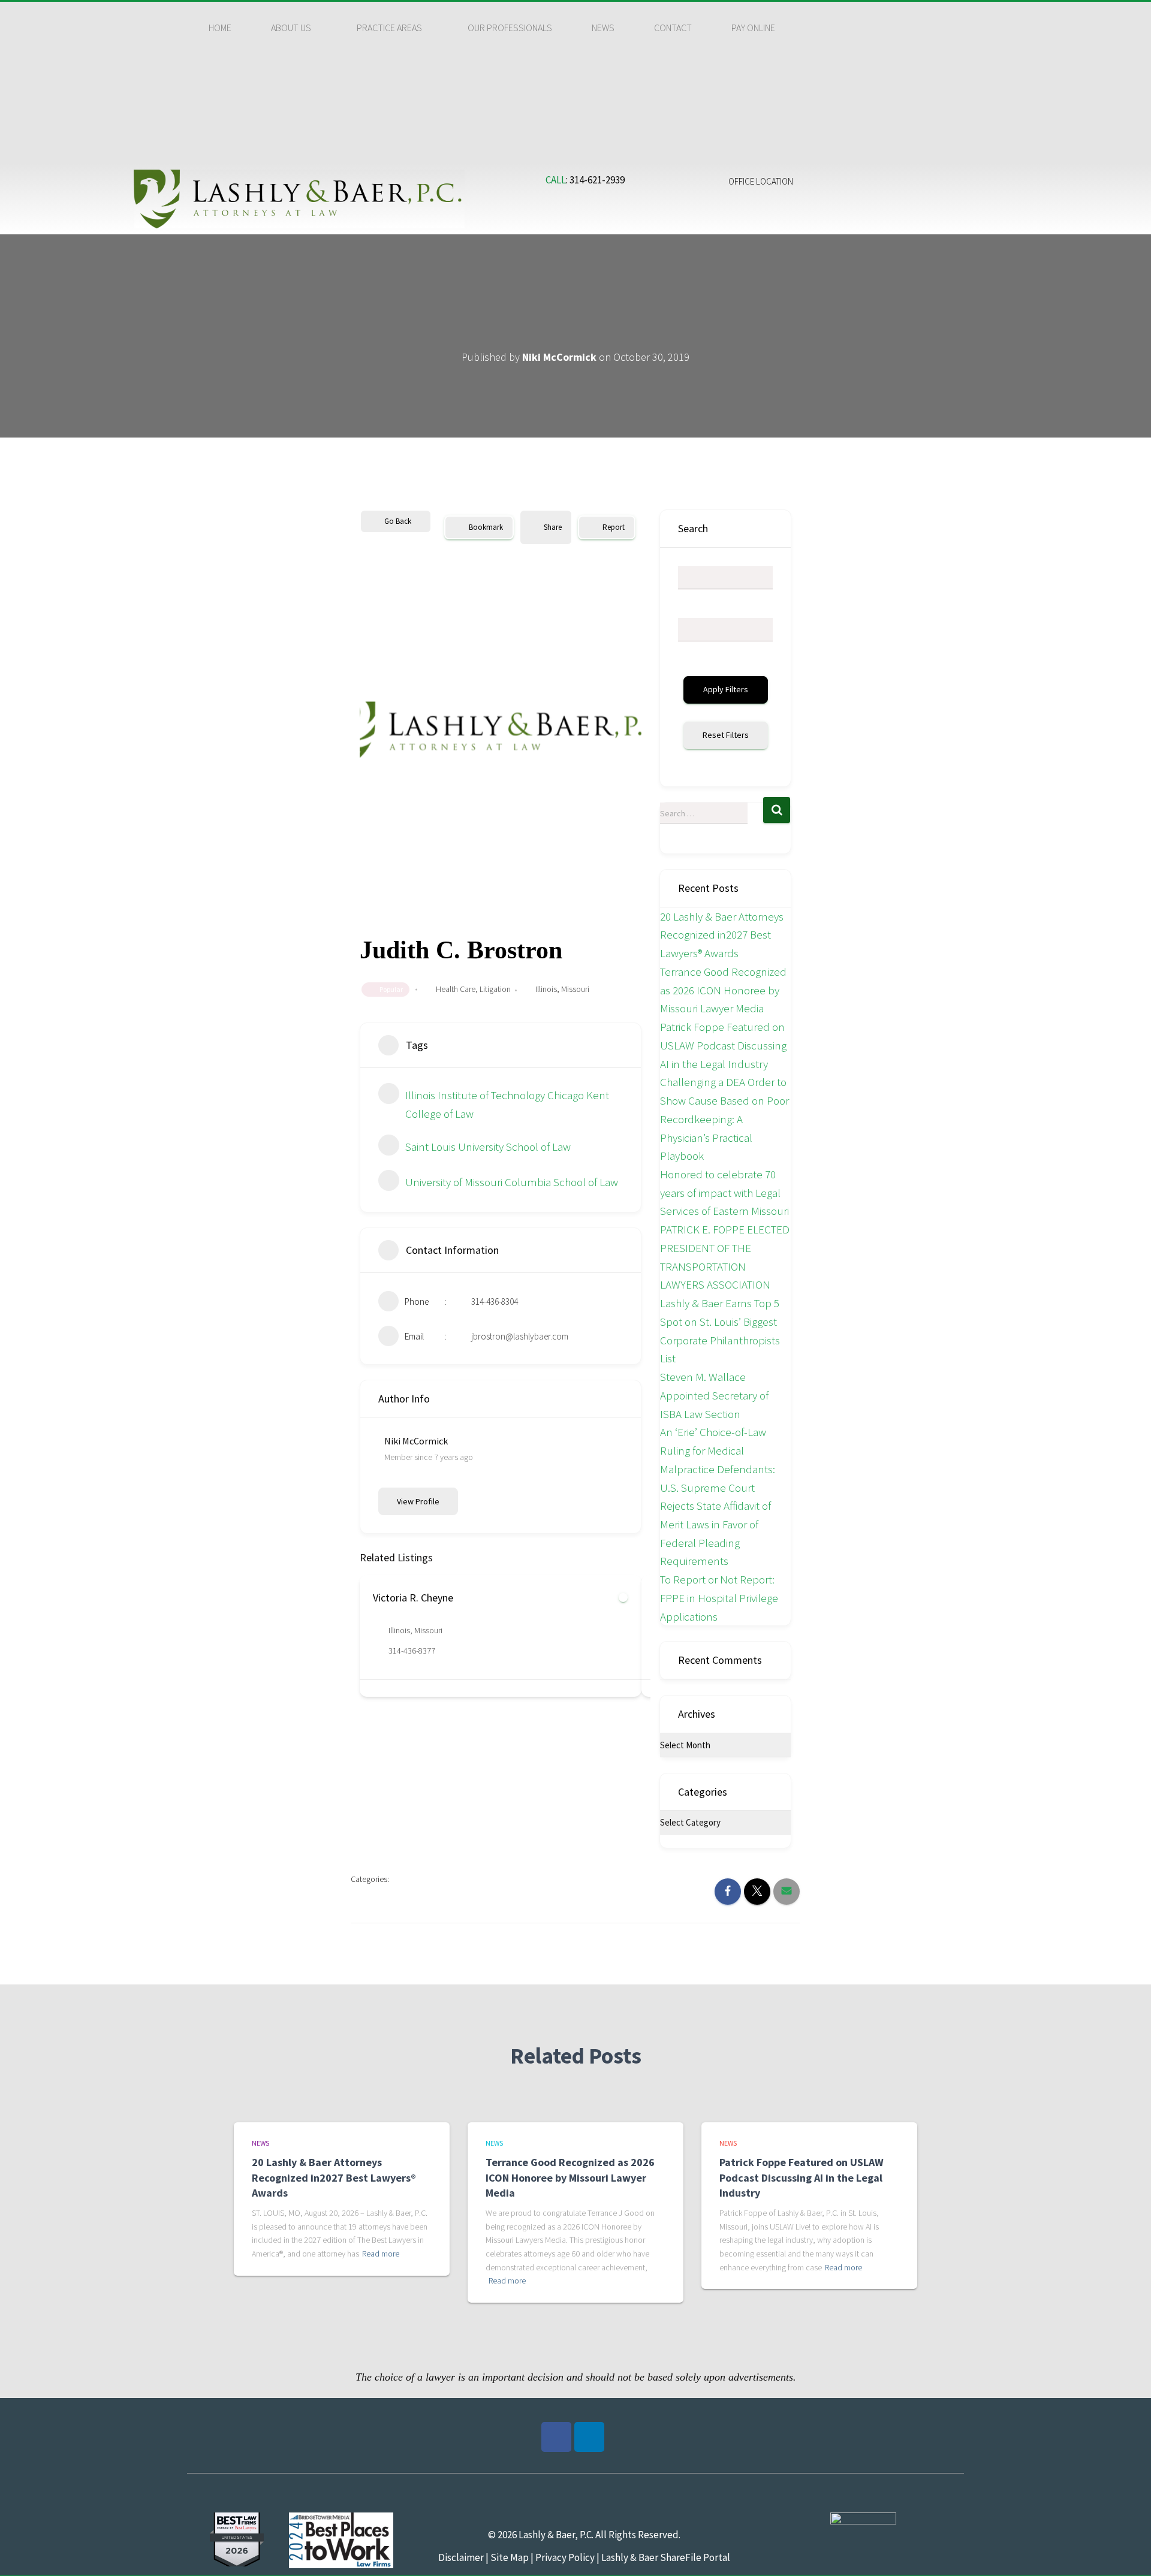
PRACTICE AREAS (389, 28)
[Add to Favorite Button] (623, 1598)
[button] (294, 28)
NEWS (603, 28)
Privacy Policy (565, 2557)
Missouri (575, 989)
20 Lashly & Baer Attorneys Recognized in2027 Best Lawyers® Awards (722, 935)
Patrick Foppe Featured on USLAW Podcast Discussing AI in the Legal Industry (723, 1045)
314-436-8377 (412, 1651)
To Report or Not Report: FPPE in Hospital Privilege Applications (719, 1598)
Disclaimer (461, 2557)
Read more (381, 2254)
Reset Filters (726, 735)
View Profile (418, 1501)
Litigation (495, 989)
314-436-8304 (495, 1301)
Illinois (546, 989)
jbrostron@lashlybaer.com (520, 1336)
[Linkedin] (589, 2437)
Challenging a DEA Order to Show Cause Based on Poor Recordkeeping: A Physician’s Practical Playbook (724, 1119)
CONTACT (673, 28)
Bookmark (486, 527)
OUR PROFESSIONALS (510, 28)
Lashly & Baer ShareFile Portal (666, 2557)
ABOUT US (291, 28)
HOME (220, 28)
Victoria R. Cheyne (413, 1598)
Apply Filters (726, 689)
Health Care (456, 989)
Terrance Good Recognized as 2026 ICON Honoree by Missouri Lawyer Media (723, 990)
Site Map (509, 2557)
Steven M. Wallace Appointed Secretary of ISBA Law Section (714, 1395)
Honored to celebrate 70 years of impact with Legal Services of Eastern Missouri (724, 1192)
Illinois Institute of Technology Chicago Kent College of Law (507, 1104)
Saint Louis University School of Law (488, 1147)
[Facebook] (556, 2437)
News (260, 2143)
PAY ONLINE (753, 28)
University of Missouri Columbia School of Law (512, 1182)
